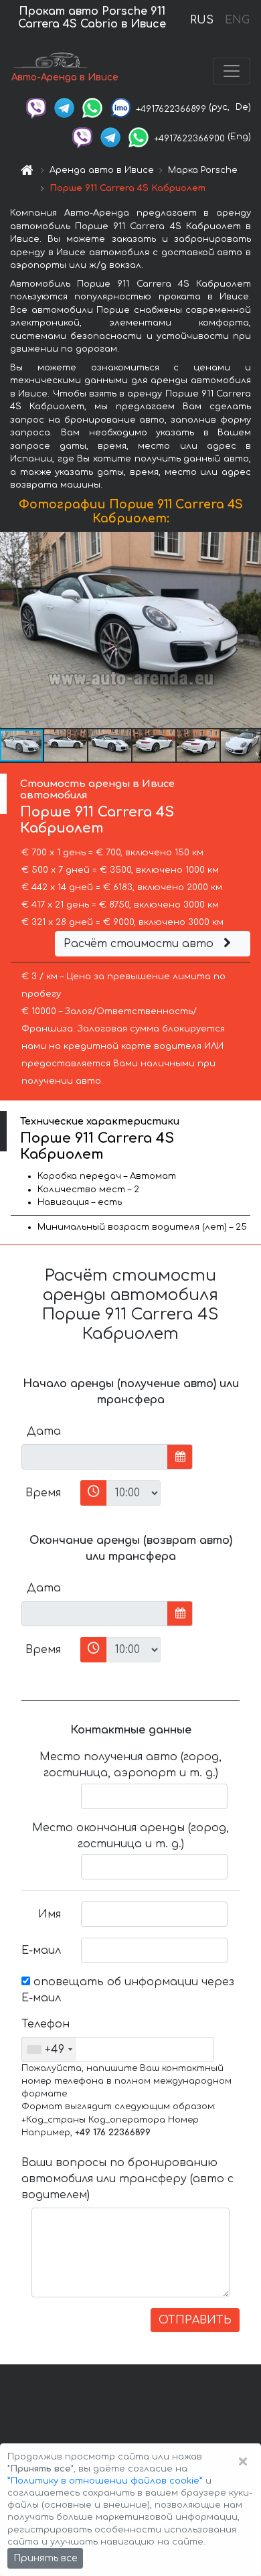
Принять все (45, 2558)
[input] (95, 1457)
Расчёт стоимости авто (140, 944)
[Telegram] (64, 107)
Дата (44, 1431)
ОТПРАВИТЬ (195, 2320)
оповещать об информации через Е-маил (128, 1990)
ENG (237, 20)
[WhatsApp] (92, 107)
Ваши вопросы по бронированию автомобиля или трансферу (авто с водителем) (127, 2179)
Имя (50, 1914)
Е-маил (41, 1950)
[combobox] (49, 2050)
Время (43, 1493)
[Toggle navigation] (232, 71)
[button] (66, 745)
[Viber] (36, 107)
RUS (202, 20)
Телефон (46, 2024)
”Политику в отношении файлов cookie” (105, 2481)
